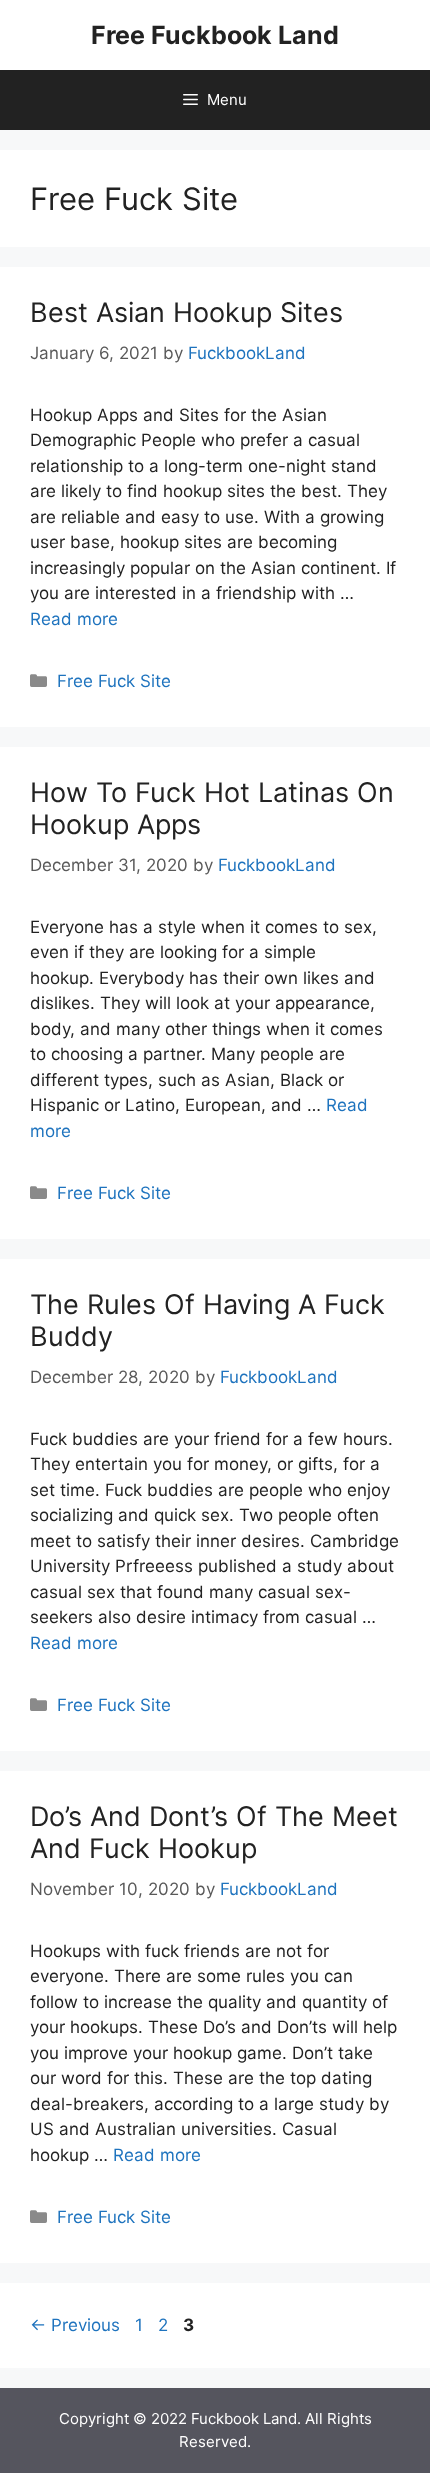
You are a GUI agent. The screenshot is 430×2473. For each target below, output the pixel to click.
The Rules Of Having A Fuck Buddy (207, 1320)
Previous (75, 2325)
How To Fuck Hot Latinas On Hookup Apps (212, 808)
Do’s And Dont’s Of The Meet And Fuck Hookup (214, 1832)
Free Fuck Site (114, 681)
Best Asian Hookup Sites (186, 312)
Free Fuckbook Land (215, 35)
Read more (74, 619)
